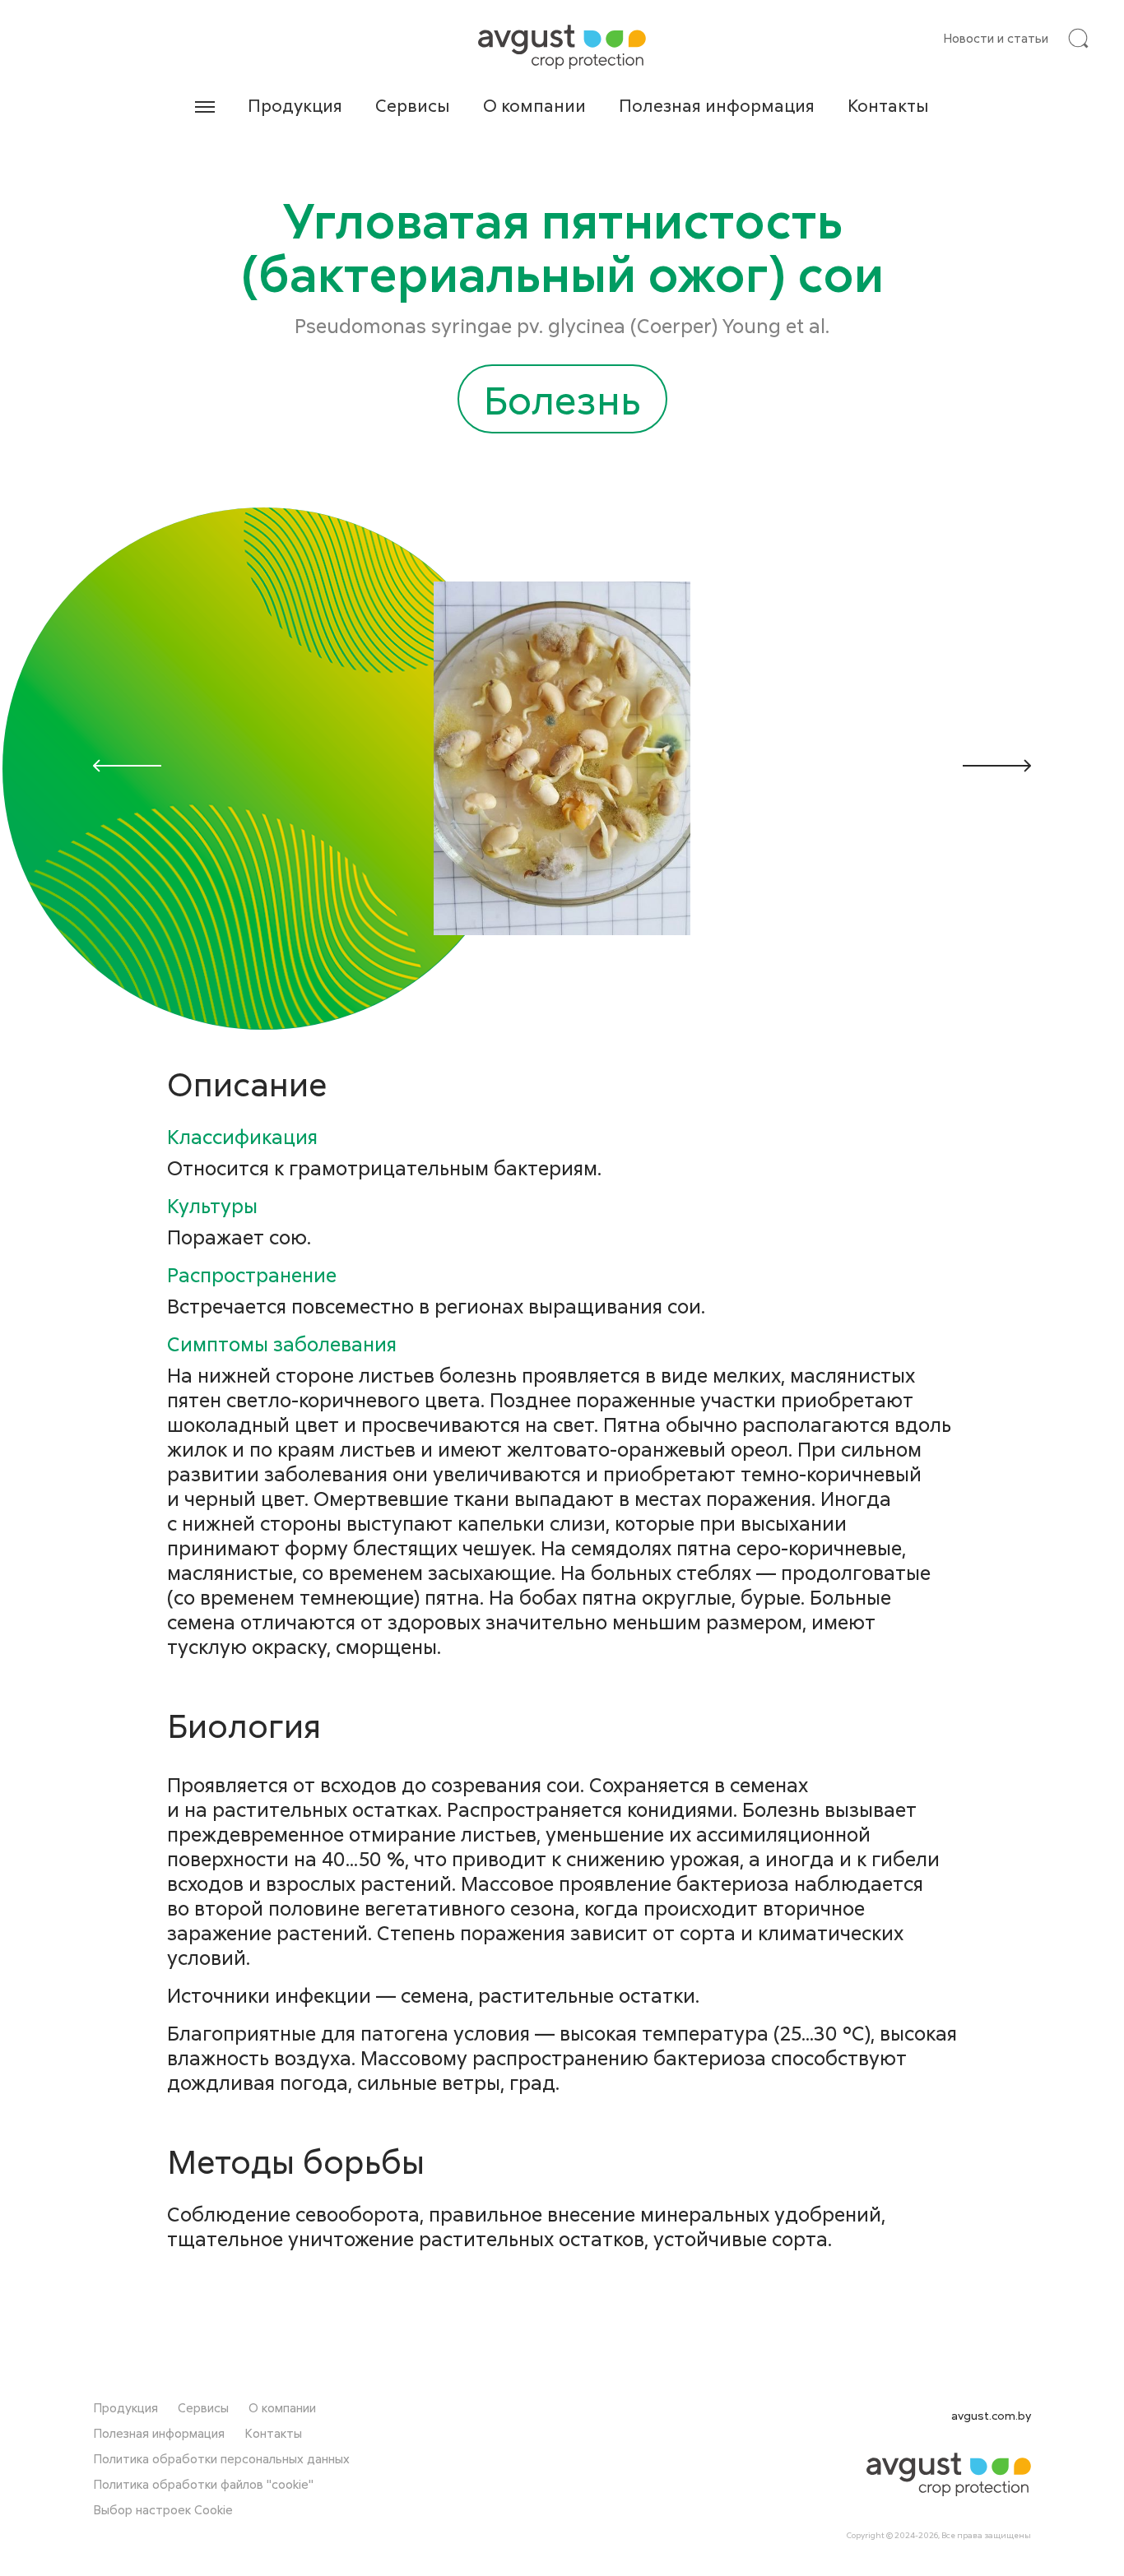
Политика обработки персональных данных (221, 2458)
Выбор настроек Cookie (163, 2509)
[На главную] (562, 47)
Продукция (295, 105)
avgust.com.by (991, 2415)
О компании (534, 105)
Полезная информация (717, 105)
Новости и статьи (996, 38)
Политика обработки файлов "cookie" (203, 2484)
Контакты (888, 105)
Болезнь (562, 399)
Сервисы (413, 105)
